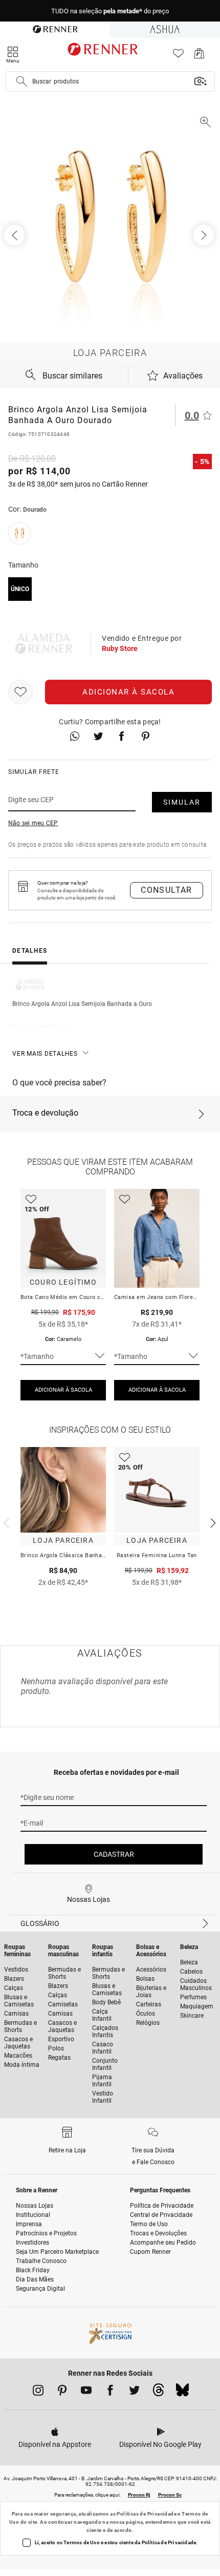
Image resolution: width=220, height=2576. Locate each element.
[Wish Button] (20, 692)
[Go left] (15, 235)
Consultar (167, 890)
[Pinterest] (62, 2392)
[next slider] (5, 1522)
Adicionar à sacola (128, 692)
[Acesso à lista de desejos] (178, 56)
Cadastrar (114, 1854)
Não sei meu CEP (33, 823)
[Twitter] (134, 2392)
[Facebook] (110, 2392)
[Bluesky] (182, 2393)
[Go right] (205, 235)
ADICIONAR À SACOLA (63, 1390)
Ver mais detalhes (45, 1054)
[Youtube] (86, 2392)
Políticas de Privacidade (147, 2514)
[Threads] (158, 2393)
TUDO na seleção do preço (110, 11)
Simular (182, 802)
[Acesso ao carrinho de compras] (199, 56)
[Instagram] (38, 2392)
